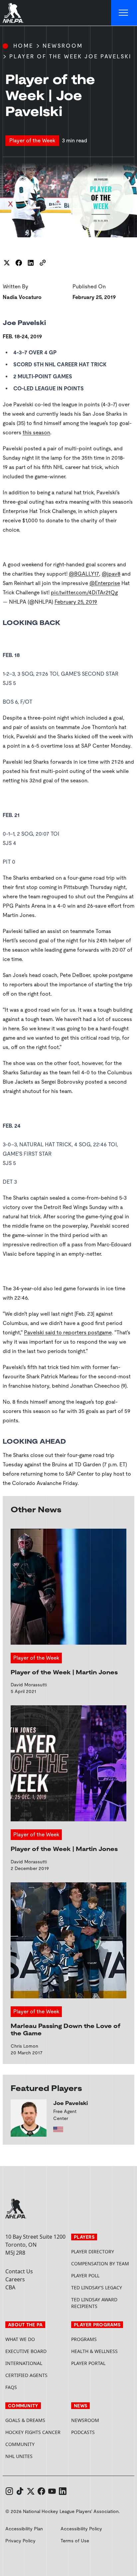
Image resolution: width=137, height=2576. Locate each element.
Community (20, 2444)
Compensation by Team (100, 2263)
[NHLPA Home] (13, 13)
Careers (15, 2279)
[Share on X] (7, 263)
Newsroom (63, 46)
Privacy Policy (20, 2541)
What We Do (20, 2339)
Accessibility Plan (24, 2529)
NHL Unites (36, 2456)
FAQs (11, 2387)
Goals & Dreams (25, 2420)
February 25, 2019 (76, 602)
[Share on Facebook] (19, 263)
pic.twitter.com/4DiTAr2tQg (84, 592)
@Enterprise (105, 583)
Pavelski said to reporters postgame (68, 1332)
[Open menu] (124, 13)
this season (36, 432)
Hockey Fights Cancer (33, 2432)
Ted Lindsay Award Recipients (94, 2303)
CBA (10, 2287)
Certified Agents (26, 2375)
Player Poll (85, 2275)
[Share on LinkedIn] (31, 263)
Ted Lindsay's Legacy (97, 2287)
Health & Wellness (94, 2351)
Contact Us (19, 2271)
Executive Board (26, 2351)
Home (23, 46)
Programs (84, 2339)
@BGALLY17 (84, 574)
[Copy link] (43, 263)
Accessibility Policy (81, 2529)
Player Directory (93, 2251)
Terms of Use (75, 2541)
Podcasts (83, 2432)
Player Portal (101, 2363)
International (24, 2363)
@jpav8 (111, 574)
